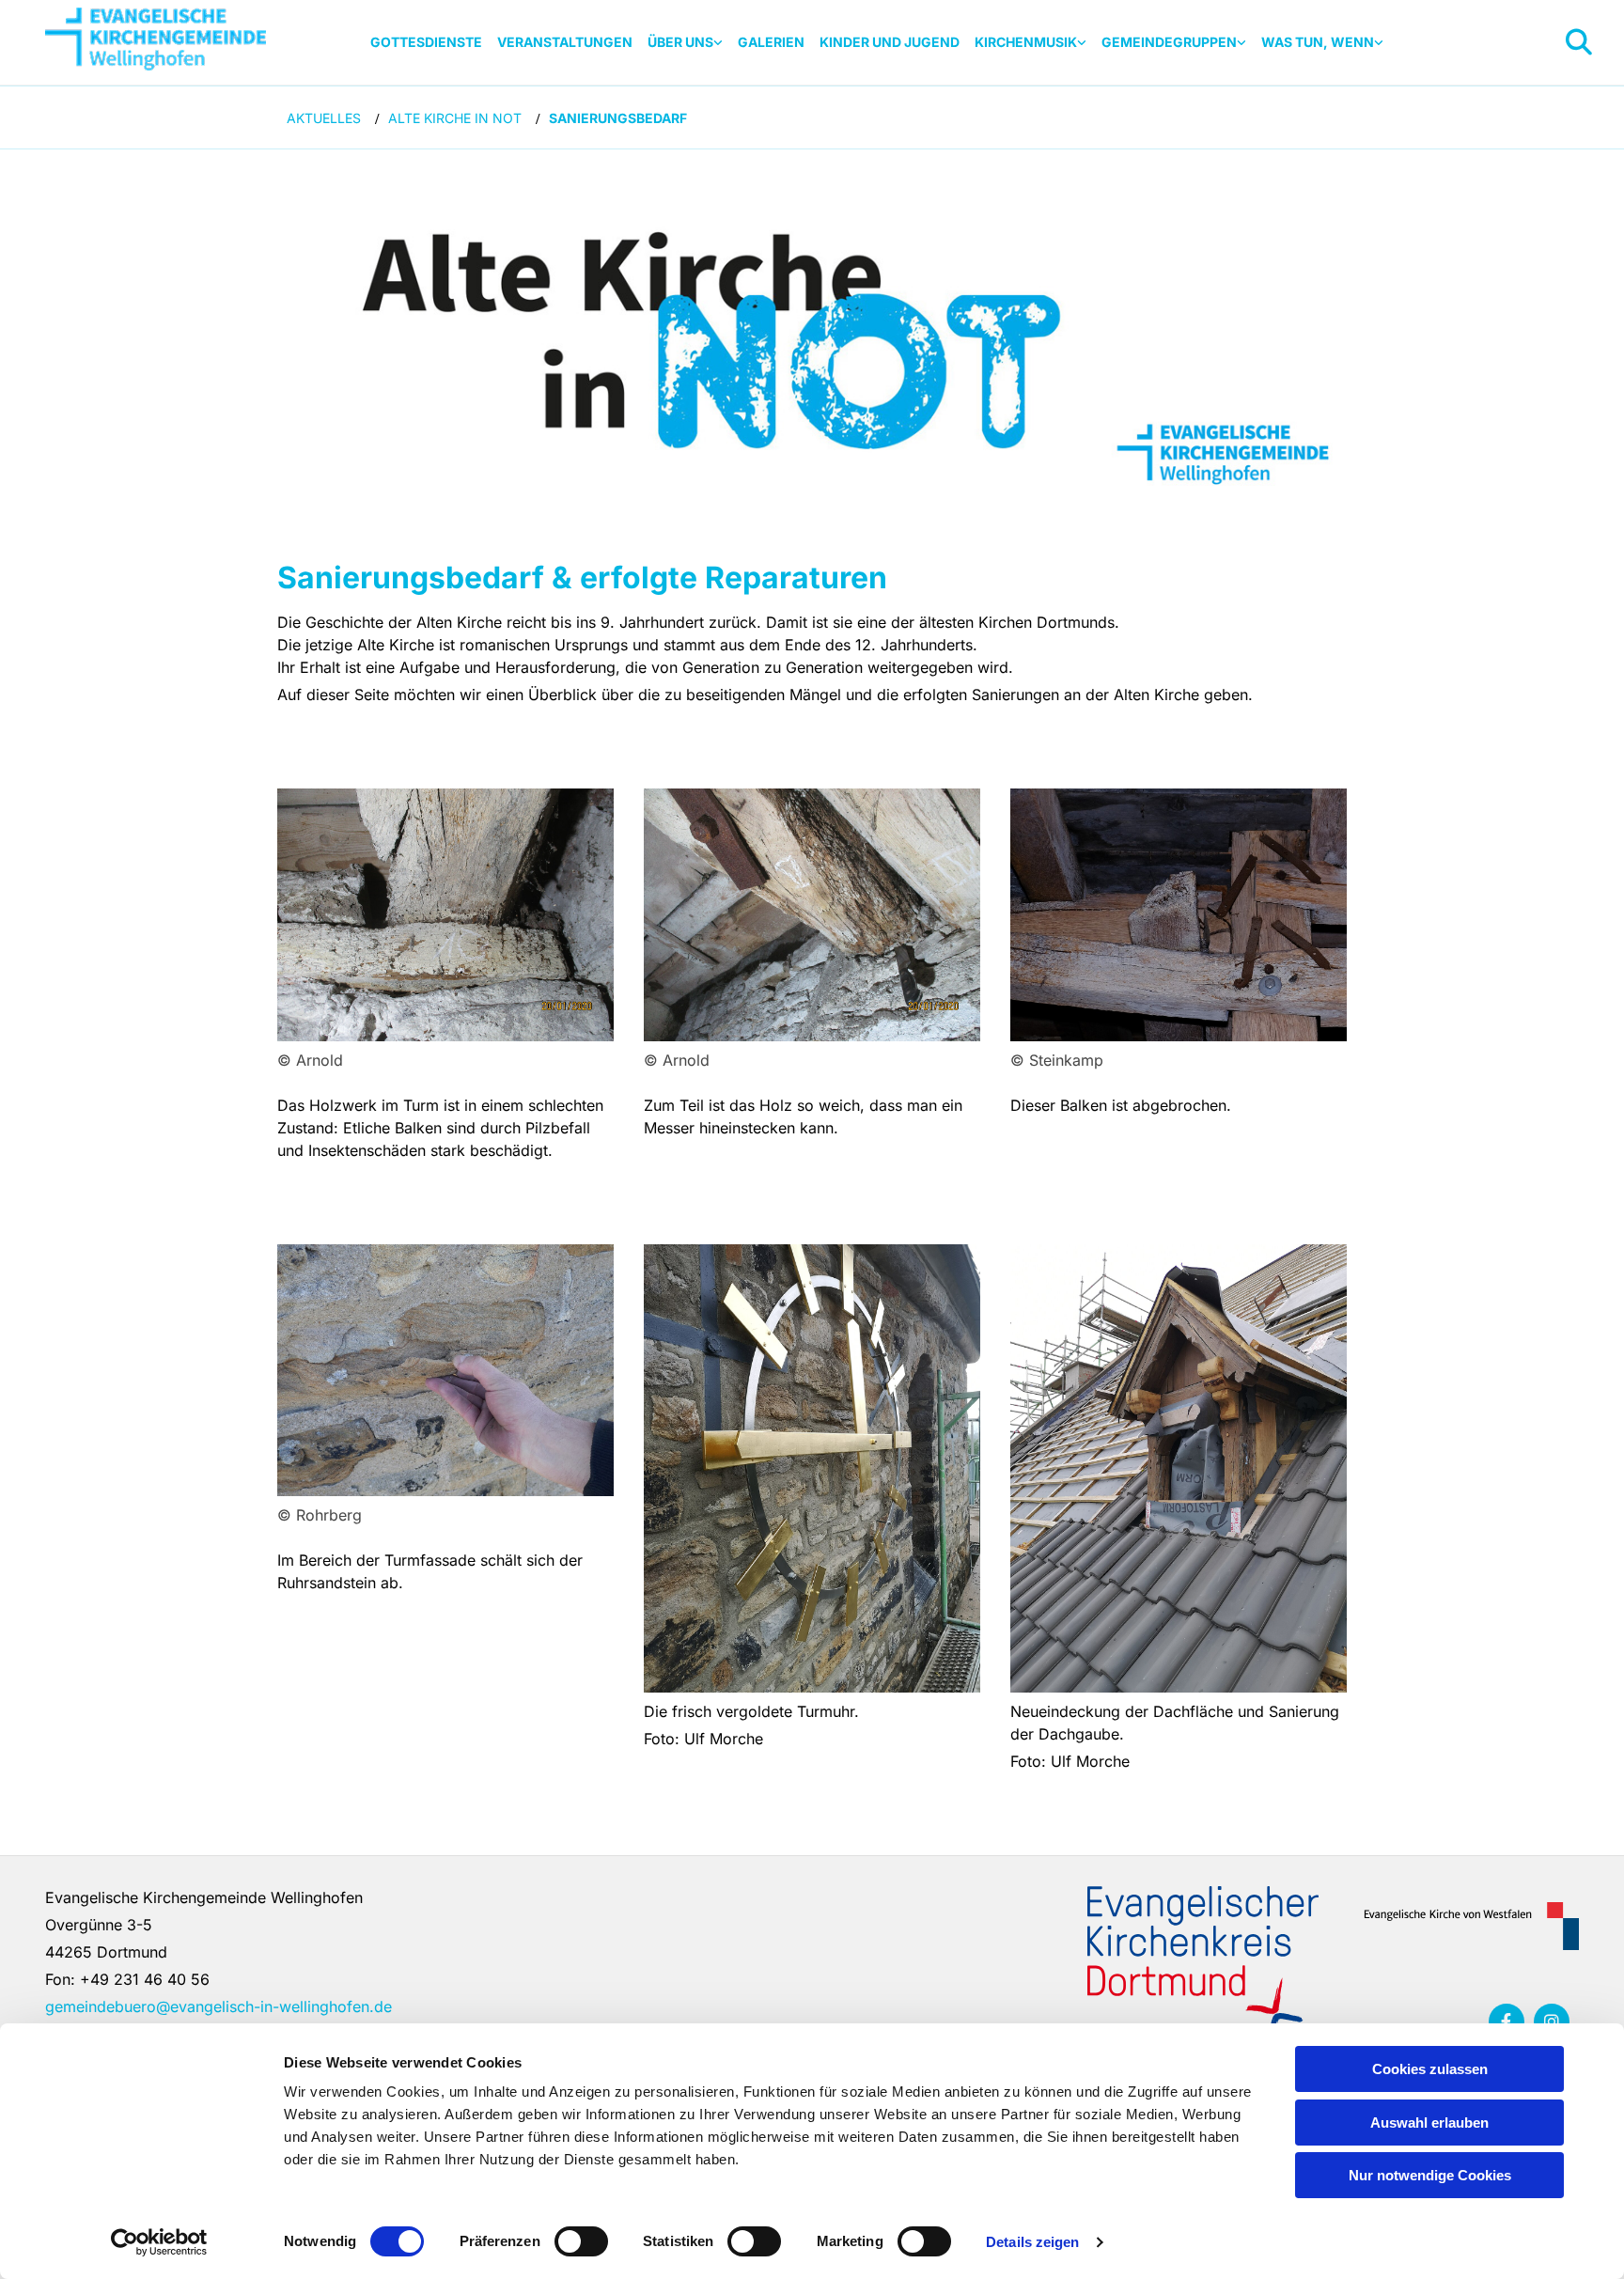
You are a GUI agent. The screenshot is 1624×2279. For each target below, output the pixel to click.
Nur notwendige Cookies (1430, 2175)
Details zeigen (1032, 2242)
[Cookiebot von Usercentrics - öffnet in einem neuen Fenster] (159, 2242)
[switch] (581, 2241)
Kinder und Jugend (890, 42)
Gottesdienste (426, 42)
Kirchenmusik (1026, 42)
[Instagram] (1552, 2021)
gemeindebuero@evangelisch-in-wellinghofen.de (219, 2006)
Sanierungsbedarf (618, 118)
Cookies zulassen (1430, 2069)
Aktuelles (324, 118)
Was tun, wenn (1318, 42)
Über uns (680, 42)
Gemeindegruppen (1169, 42)
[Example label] (1507, 2021)
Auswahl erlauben (1429, 2123)
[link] (685, 43)
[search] (1579, 42)
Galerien (771, 42)
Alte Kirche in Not (455, 118)
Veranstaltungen (565, 42)
